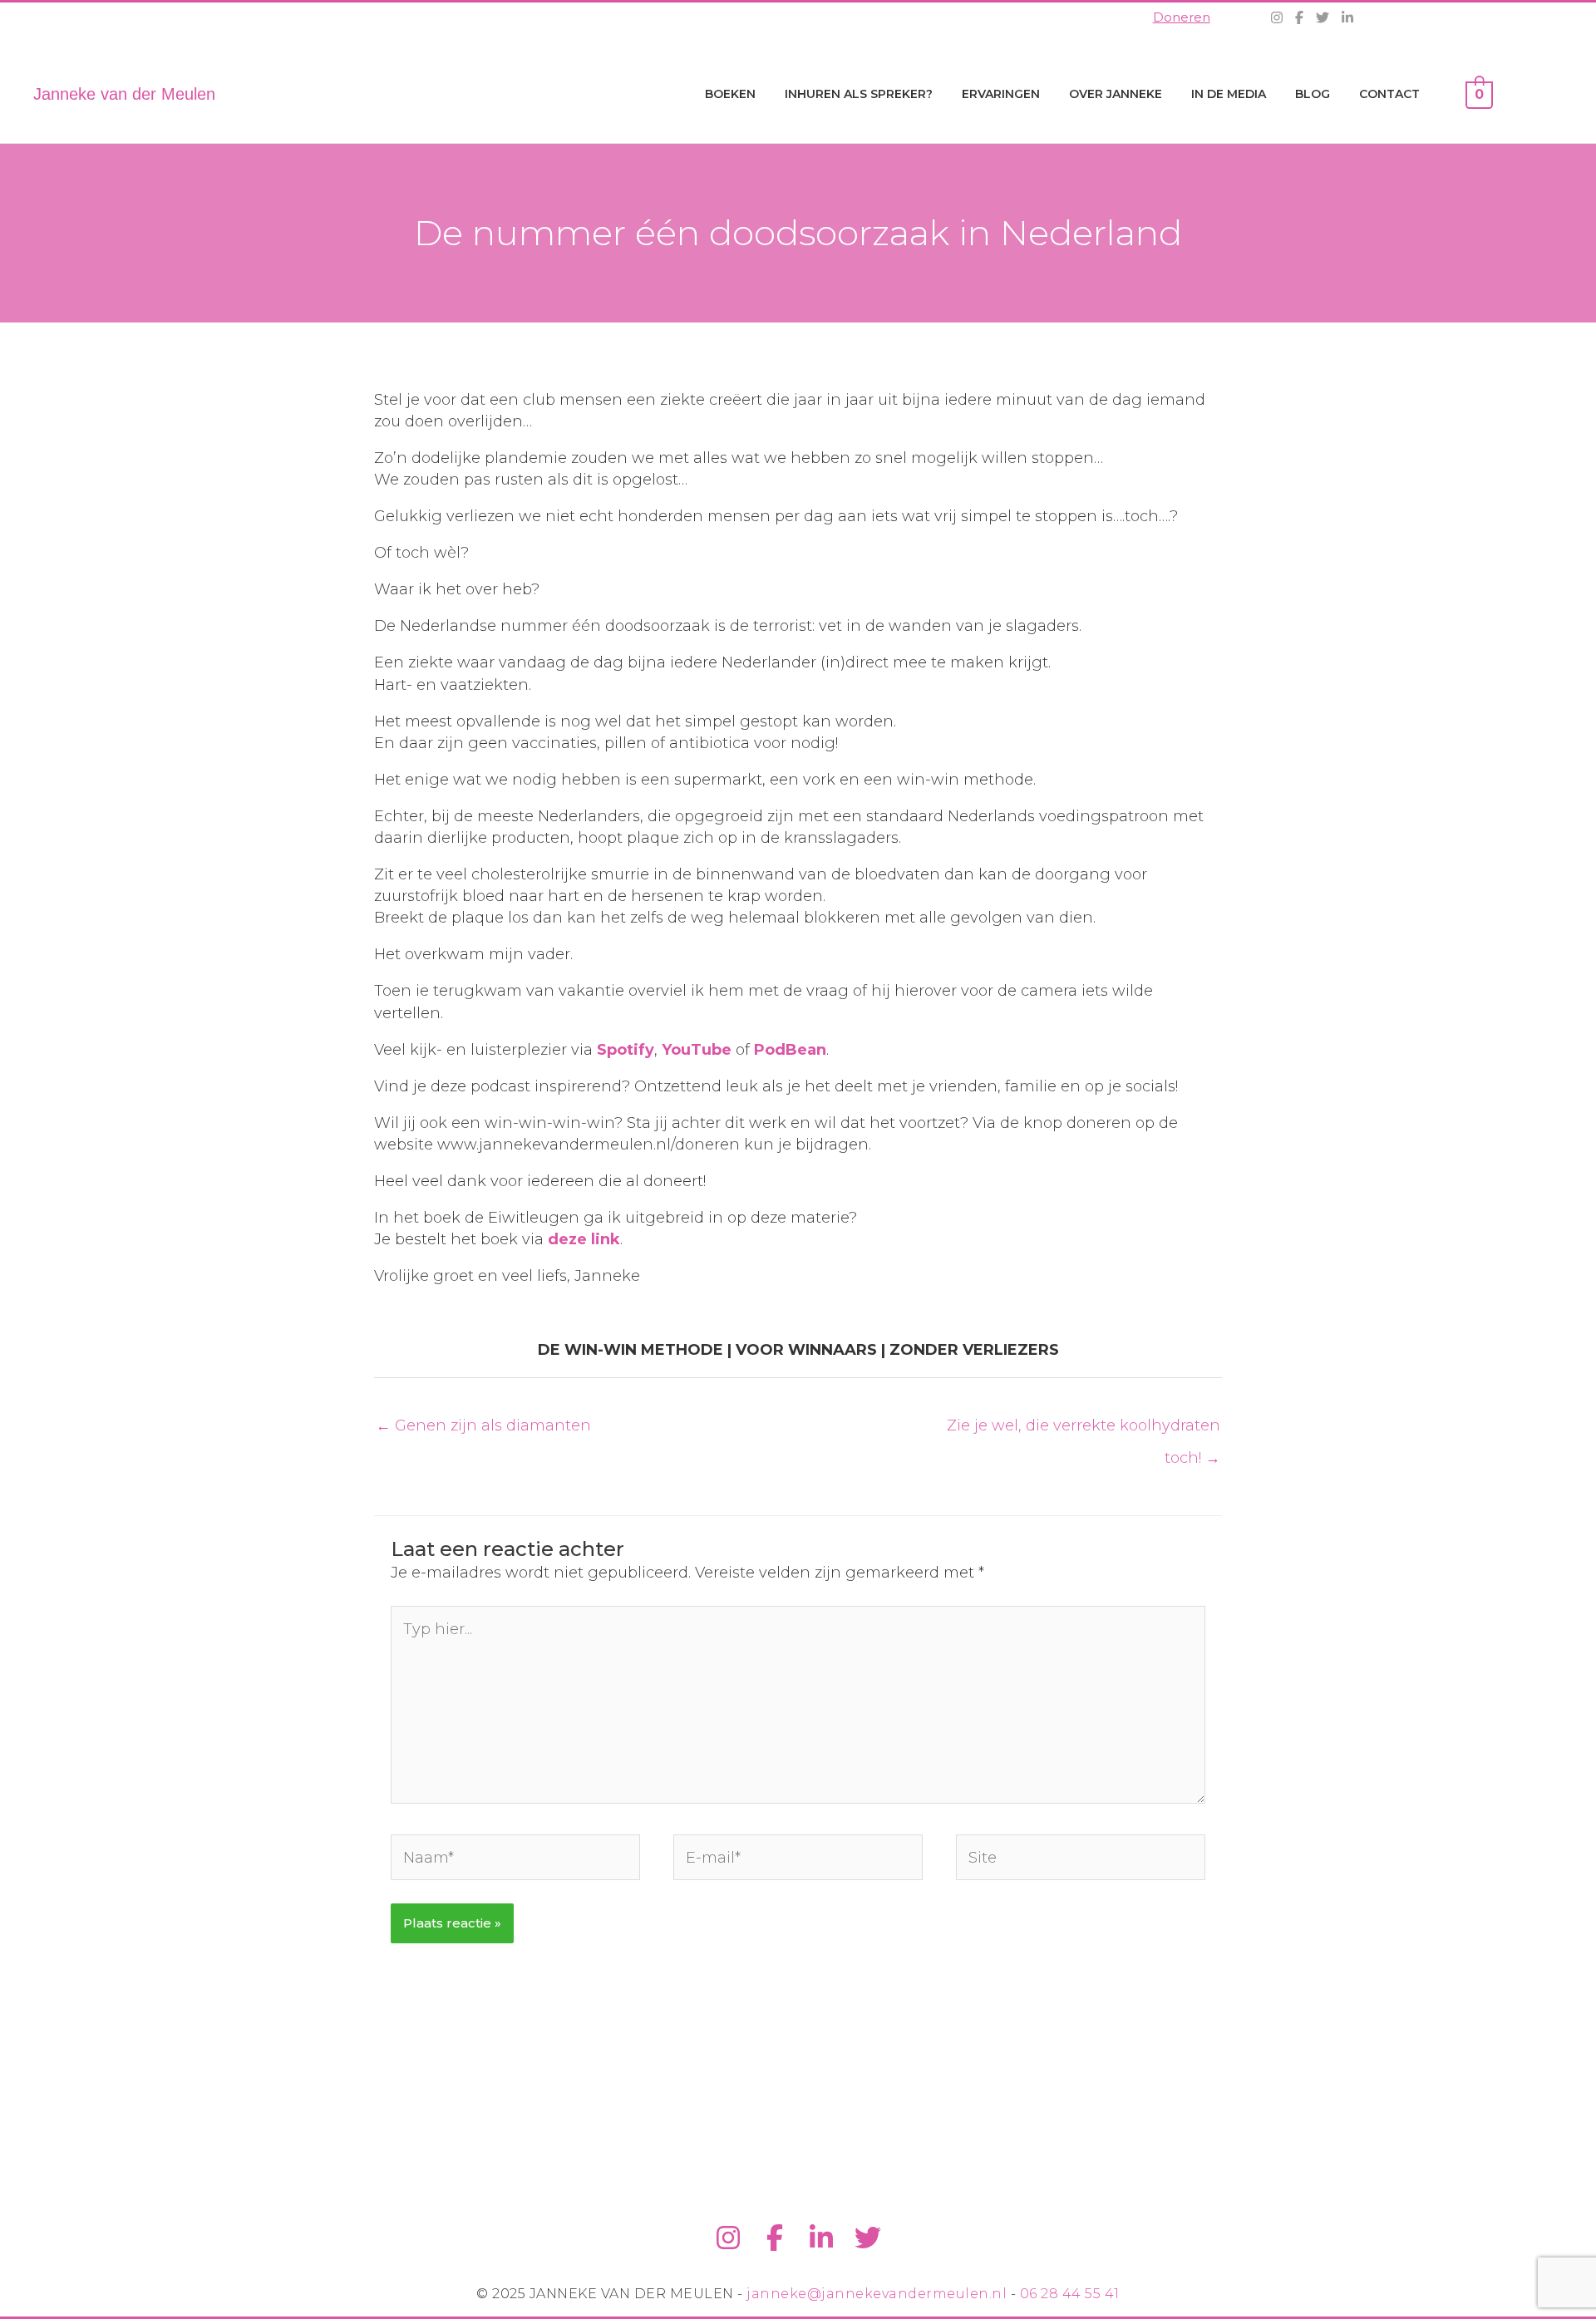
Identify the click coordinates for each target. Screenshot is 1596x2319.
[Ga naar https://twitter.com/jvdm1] (868, 2239)
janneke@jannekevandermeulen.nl (877, 2294)
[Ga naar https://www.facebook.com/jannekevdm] (775, 2239)
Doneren (1182, 17)
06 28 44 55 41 (1070, 2294)
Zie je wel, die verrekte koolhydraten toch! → (1084, 1430)
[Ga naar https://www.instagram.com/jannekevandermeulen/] (728, 2239)
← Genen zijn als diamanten (483, 1425)
